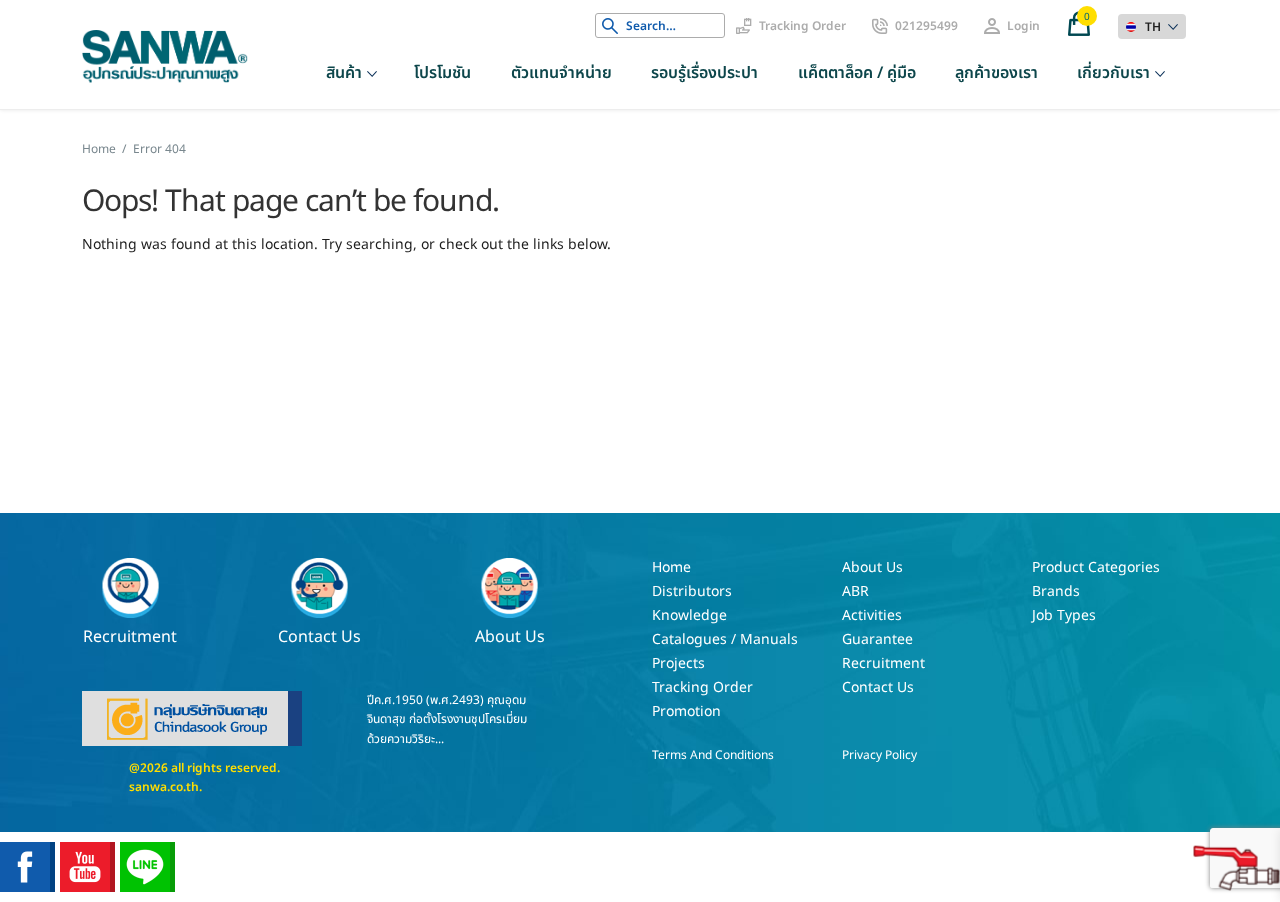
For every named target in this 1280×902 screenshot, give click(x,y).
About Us (510, 635)
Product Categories (1096, 567)
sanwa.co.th (164, 787)
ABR (855, 591)
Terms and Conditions (713, 755)
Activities (872, 615)
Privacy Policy (879, 755)
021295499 (926, 26)
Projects (678, 663)
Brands (1056, 591)
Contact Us (319, 635)
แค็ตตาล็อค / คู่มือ (857, 73)
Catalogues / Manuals (725, 639)
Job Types (1064, 615)
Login (1023, 26)
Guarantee (877, 639)
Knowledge (689, 615)
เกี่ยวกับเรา (1113, 73)
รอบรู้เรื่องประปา (704, 73)
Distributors (692, 591)
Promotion (686, 711)
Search (610, 26)
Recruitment (130, 635)
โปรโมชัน (442, 73)
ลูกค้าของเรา (996, 73)
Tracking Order (802, 26)
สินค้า (344, 73)
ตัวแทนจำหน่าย (561, 73)
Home (99, 149)
